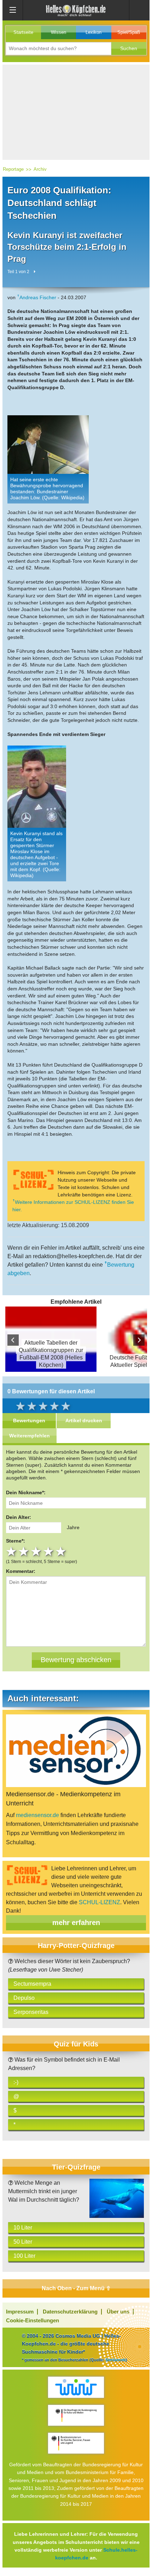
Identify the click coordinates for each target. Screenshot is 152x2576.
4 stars (49, 1551)
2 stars (25, 1551)
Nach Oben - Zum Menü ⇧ (76, 2288)
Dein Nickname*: (26, 1492)
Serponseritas (31, 2012)
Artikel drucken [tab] (84, 1420)
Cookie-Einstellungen (33, 2320)
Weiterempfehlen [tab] (30, 1436)
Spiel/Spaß (129, 32)
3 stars (37, 1551)
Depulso (24, 1998)
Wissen (59, 32)
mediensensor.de (37, 1815)
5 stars (62, 1551)
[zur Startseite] (76, 10)
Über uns (118, 2312)
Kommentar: (21, 1571)
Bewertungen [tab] (29, 1420)
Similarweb (116, 2360)
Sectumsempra (32, 1984)
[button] (129, 49)
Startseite (23, 32)
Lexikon (93, 32)
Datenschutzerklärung (70, 2312)
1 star (12, 1551)
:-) (16, 2082)
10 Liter (23, 2228)
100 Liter (24, 2256)
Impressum (20, 2312)
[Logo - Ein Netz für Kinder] (76, 2387)
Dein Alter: (19, 1517)
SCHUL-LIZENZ (100, 1902)
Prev (13, 1340)
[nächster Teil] (34, 272)
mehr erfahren (76, 1923)
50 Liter (23, 2242)
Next (139, 1340)
